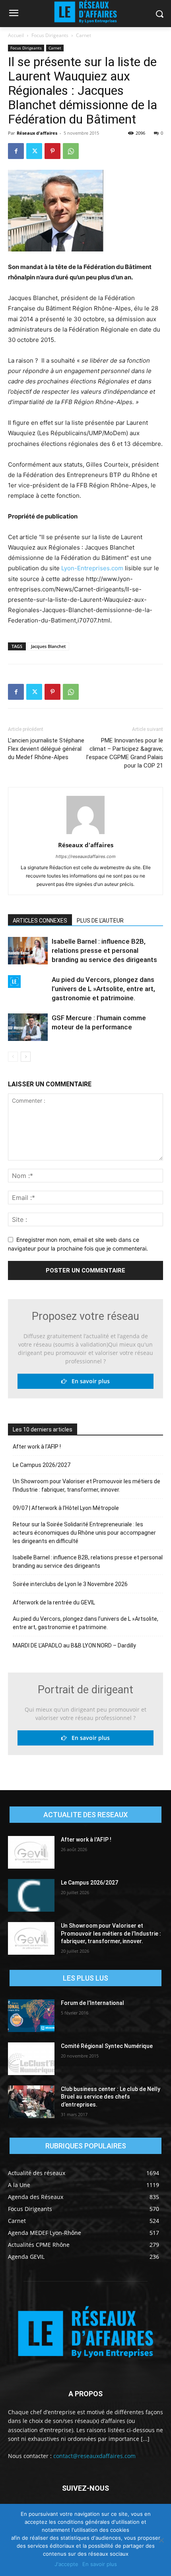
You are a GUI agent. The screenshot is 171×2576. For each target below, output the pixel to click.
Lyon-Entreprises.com (92, 568)
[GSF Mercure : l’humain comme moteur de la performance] (28, 1027)
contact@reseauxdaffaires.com (94, 2456)
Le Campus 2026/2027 (42, 1465)
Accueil (16, 35)
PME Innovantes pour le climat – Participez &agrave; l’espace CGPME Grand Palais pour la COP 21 (125, 753)
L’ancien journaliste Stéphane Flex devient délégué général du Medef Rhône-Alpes (46, 749)
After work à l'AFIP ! (37, 1447)
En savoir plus (88, 1381)
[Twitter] (34, 151)
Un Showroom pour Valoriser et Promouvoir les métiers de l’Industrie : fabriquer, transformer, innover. (86, 1485)
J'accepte (66, 2564)
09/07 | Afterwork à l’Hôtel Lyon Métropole (66, 1508)
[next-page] (26, 1057)
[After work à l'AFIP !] (31, 1852)
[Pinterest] (52, 151)
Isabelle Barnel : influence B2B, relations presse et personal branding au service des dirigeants (104, 950)
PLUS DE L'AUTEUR (100, 921)
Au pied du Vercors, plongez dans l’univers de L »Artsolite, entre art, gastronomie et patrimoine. (103, 989)
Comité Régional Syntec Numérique (107, 2046)
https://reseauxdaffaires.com (86, 856)
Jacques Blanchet (48, 646)
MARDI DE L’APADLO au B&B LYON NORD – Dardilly (74, 1645)
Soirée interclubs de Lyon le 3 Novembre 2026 (70, 1584)
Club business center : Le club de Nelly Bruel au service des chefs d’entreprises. (111, 2097)
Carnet (84, 35)
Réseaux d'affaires (37, 133)
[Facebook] (16, 151)
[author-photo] (85, 834)
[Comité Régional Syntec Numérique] (31, 2059)
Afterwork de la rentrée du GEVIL (54, 1602)
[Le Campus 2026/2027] (31, 1895)
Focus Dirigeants (50, 35)
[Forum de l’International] (31, 2016)
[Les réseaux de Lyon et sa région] (85, 2334)
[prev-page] (13, 1057)
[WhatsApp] (71, 151)
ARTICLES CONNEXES (40, 921)
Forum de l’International (92, 2003)
